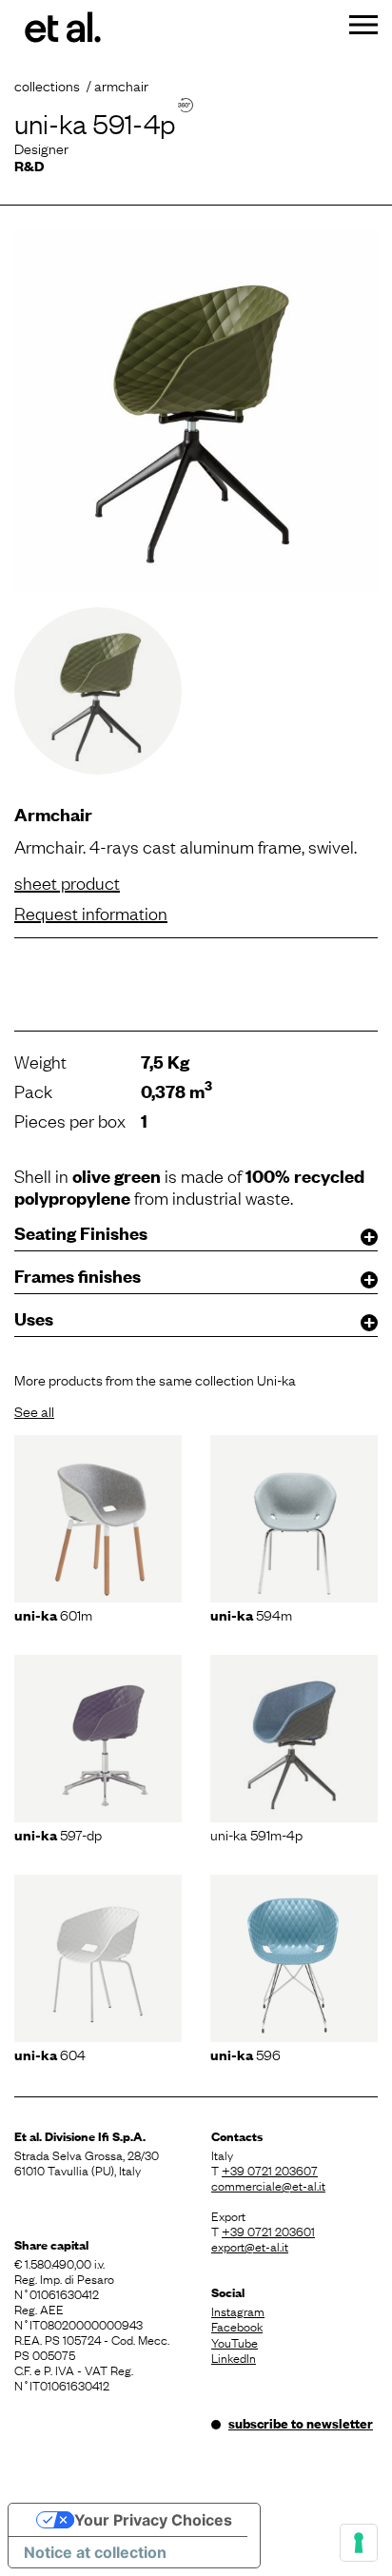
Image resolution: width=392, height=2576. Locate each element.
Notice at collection (95, 2552)
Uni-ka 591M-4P (256, 1834)
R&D (29, 165)
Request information (91, 913)
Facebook (237, 2326)
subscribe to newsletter (301, 2423)
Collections (47, 85)
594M (251, 1614)
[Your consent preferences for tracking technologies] (359, 2543)
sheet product (67, 882)
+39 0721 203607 (270, 2170)
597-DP (58, 1834)
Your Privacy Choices (153, 2520)
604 (50, 2054)
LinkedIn (234, 2357)
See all (34, 1410)
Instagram (238, 2311)
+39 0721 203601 (268, 2231)
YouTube (235, 2342)
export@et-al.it (250, 2246)
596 (245, 2054)
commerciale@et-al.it (268, 2185)
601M (53, 1614)
